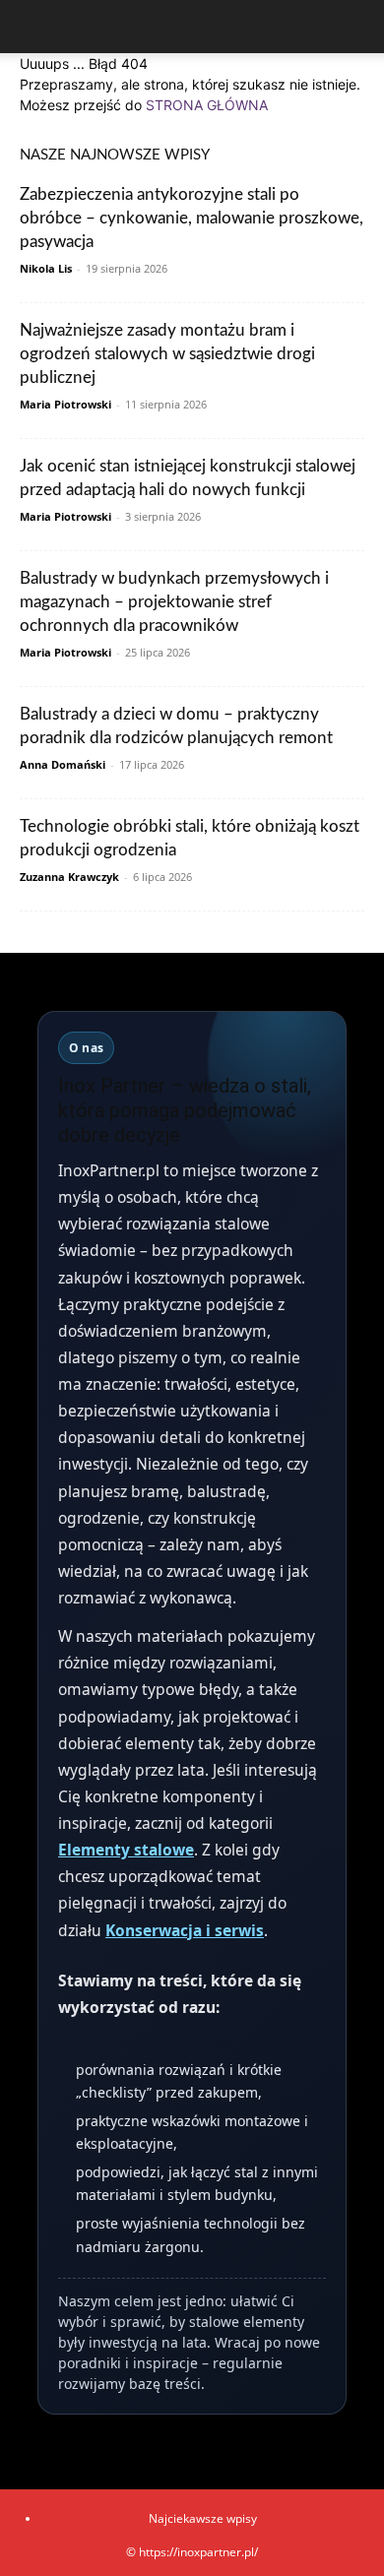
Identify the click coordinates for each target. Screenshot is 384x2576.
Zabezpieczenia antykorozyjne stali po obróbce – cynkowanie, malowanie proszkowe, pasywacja (192, 218)
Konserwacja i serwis (185, 1930)
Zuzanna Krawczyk (69, 877)
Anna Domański (63, 764)
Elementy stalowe (126, 1850)
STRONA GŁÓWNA (207, 105)
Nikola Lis (46, 268)
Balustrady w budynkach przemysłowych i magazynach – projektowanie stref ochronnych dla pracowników (174, 602)
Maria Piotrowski (65, 404)
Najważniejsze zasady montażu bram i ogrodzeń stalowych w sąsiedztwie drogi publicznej (167, 354)
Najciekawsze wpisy (203, 2518)
